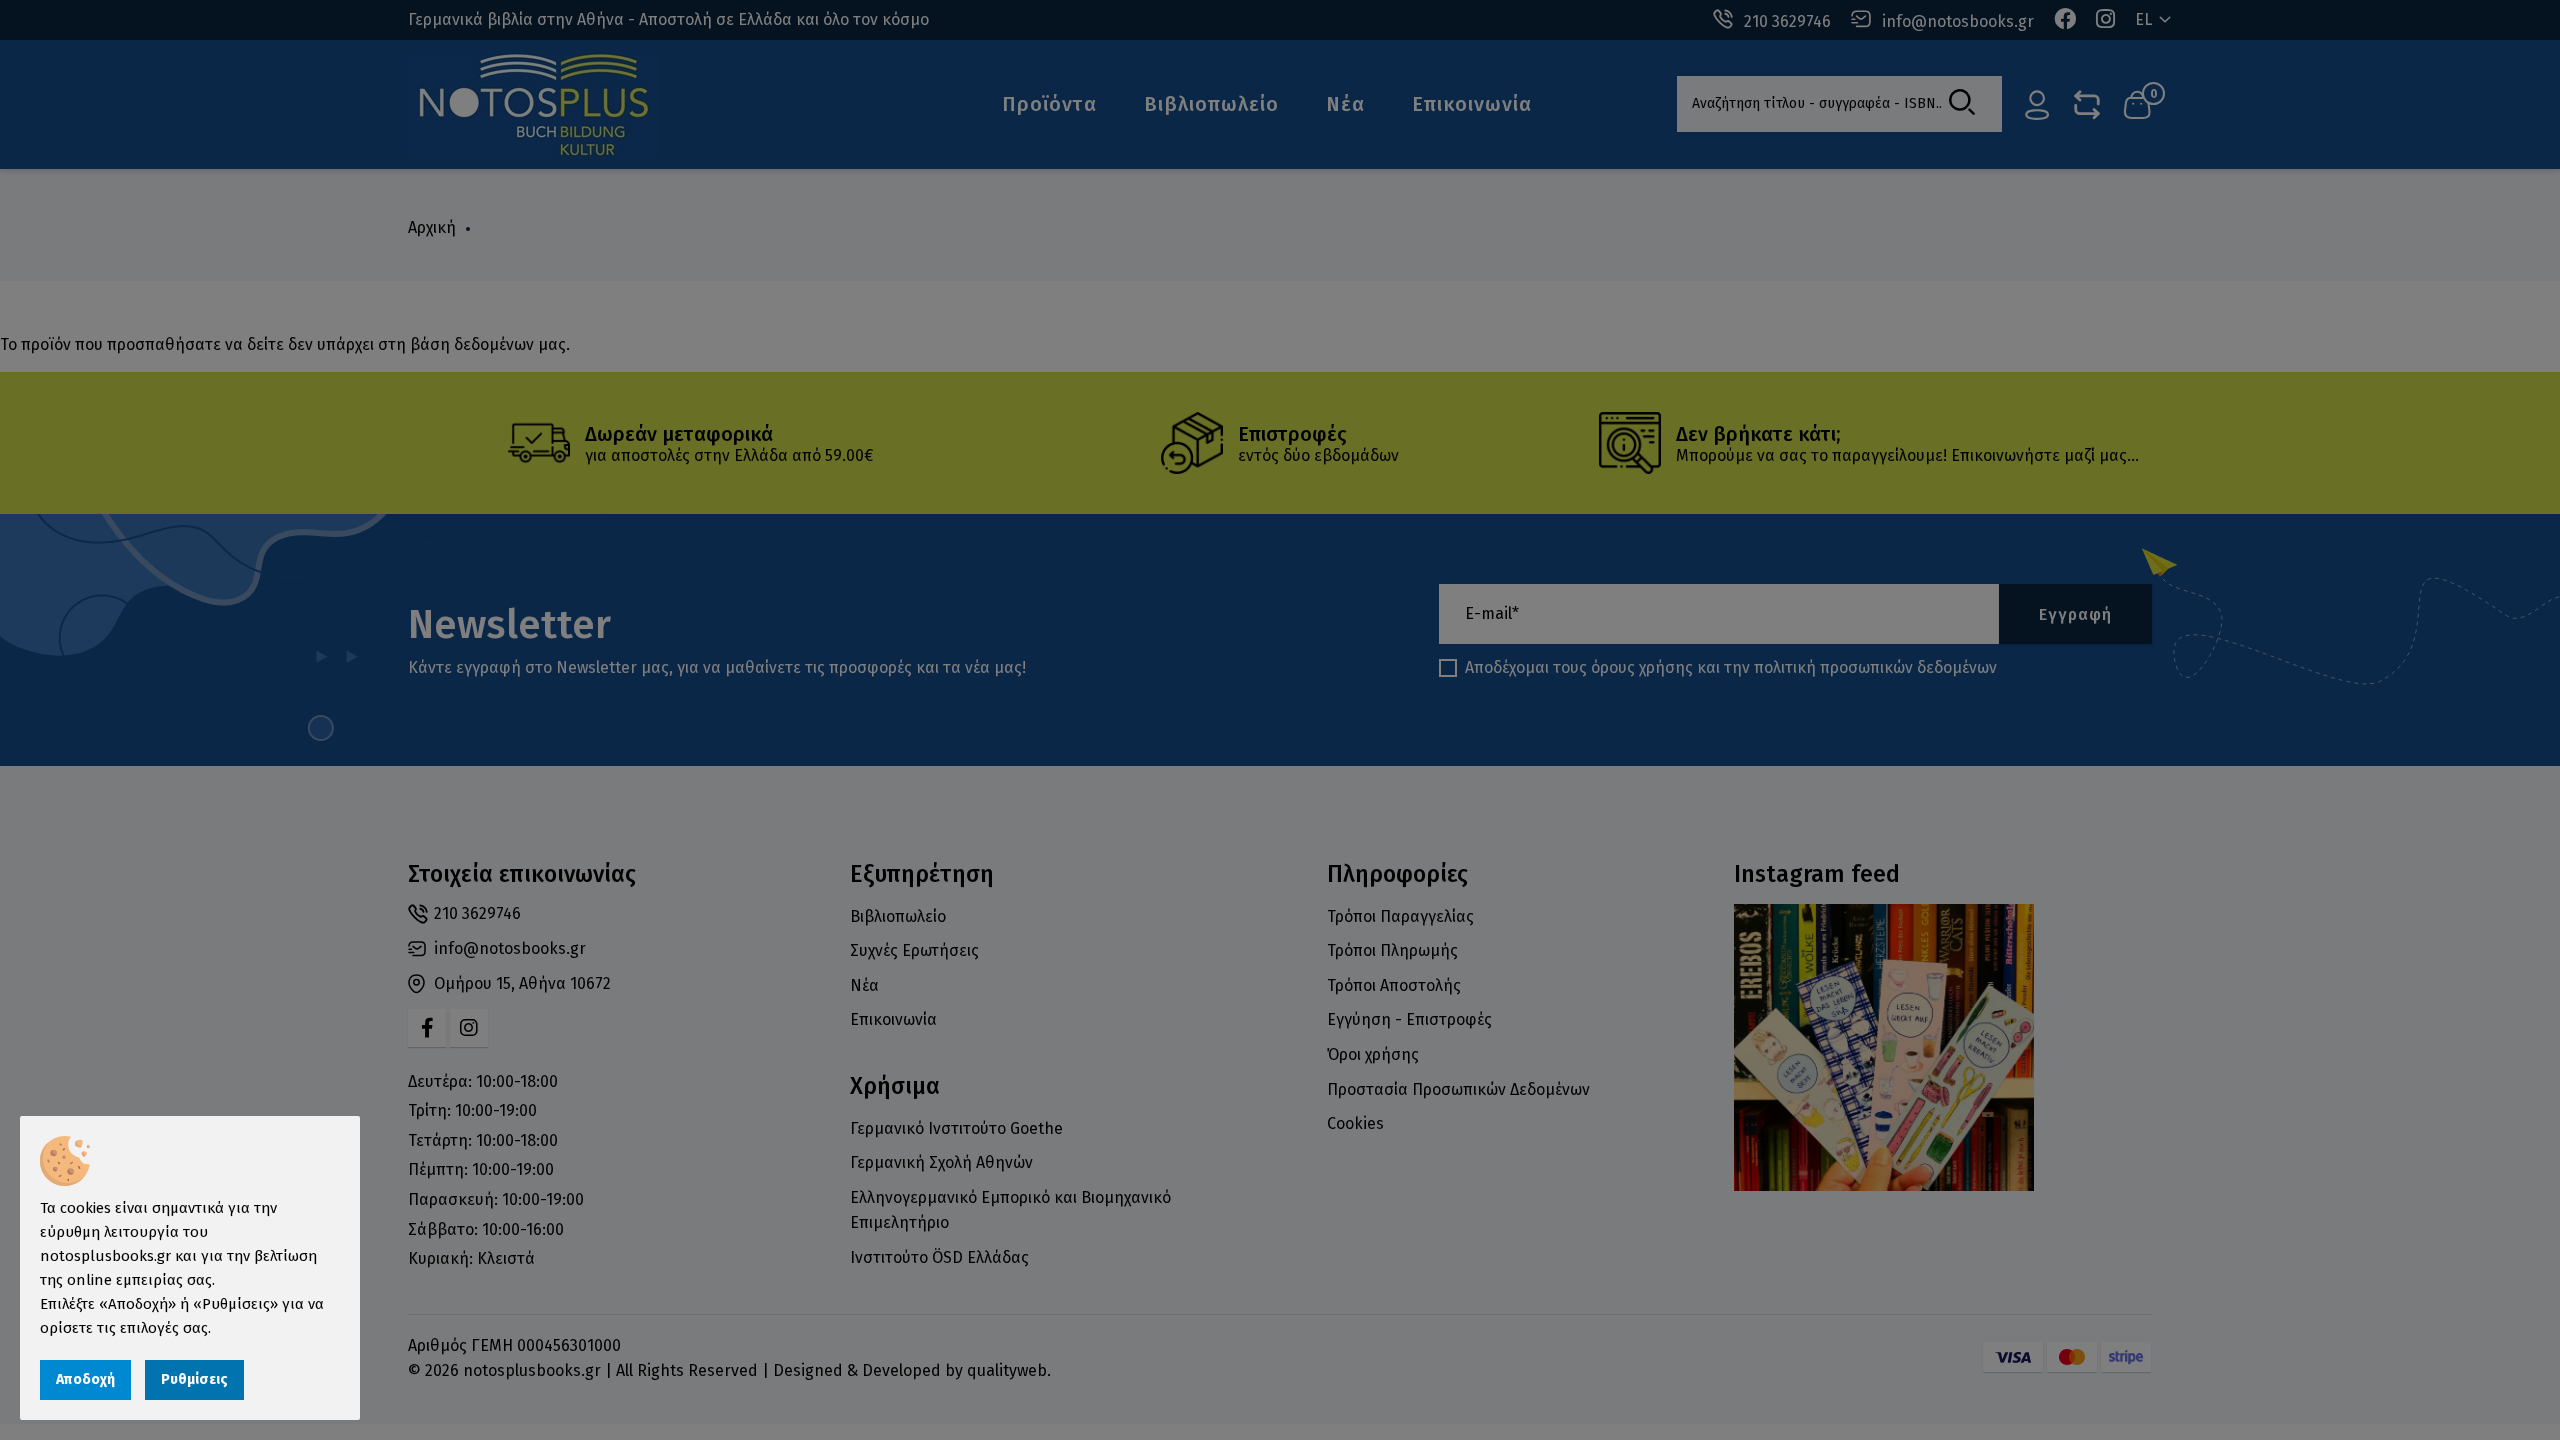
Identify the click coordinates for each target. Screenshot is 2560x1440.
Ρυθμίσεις (194, 1379)
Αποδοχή (85, 1379)
